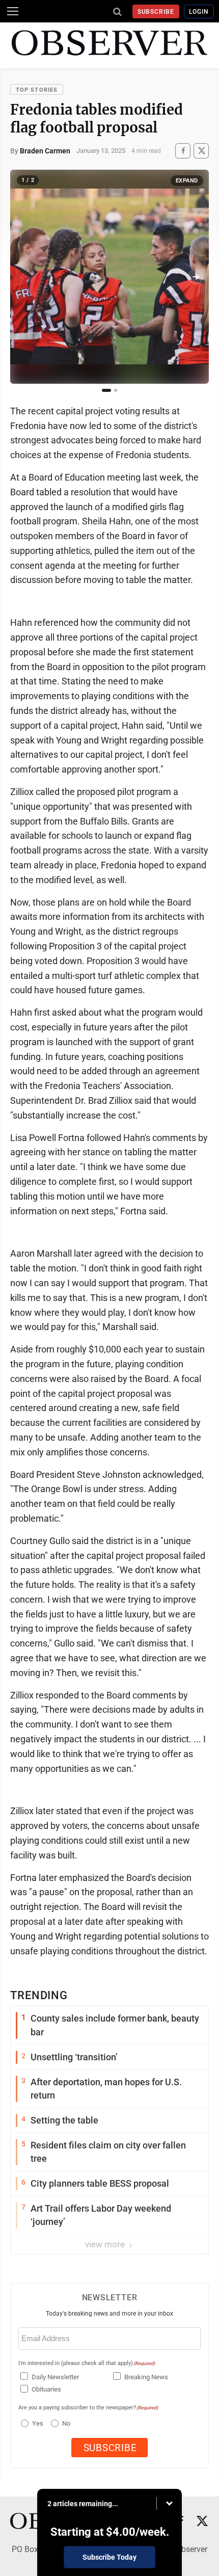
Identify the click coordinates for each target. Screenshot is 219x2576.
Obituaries (46, 2389)
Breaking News (146, 2377)
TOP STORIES (37, 90)
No (66, 2423)
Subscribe (156, 12)
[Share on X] (201, 151)
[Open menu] (13, 11)
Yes (36, 2423)
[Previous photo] (23, 277)
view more (106, 2244)
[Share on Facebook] (183, 151)
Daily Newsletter (55, 2377)
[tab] (106, 390)
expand (187, 181)
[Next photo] (196, 277)
